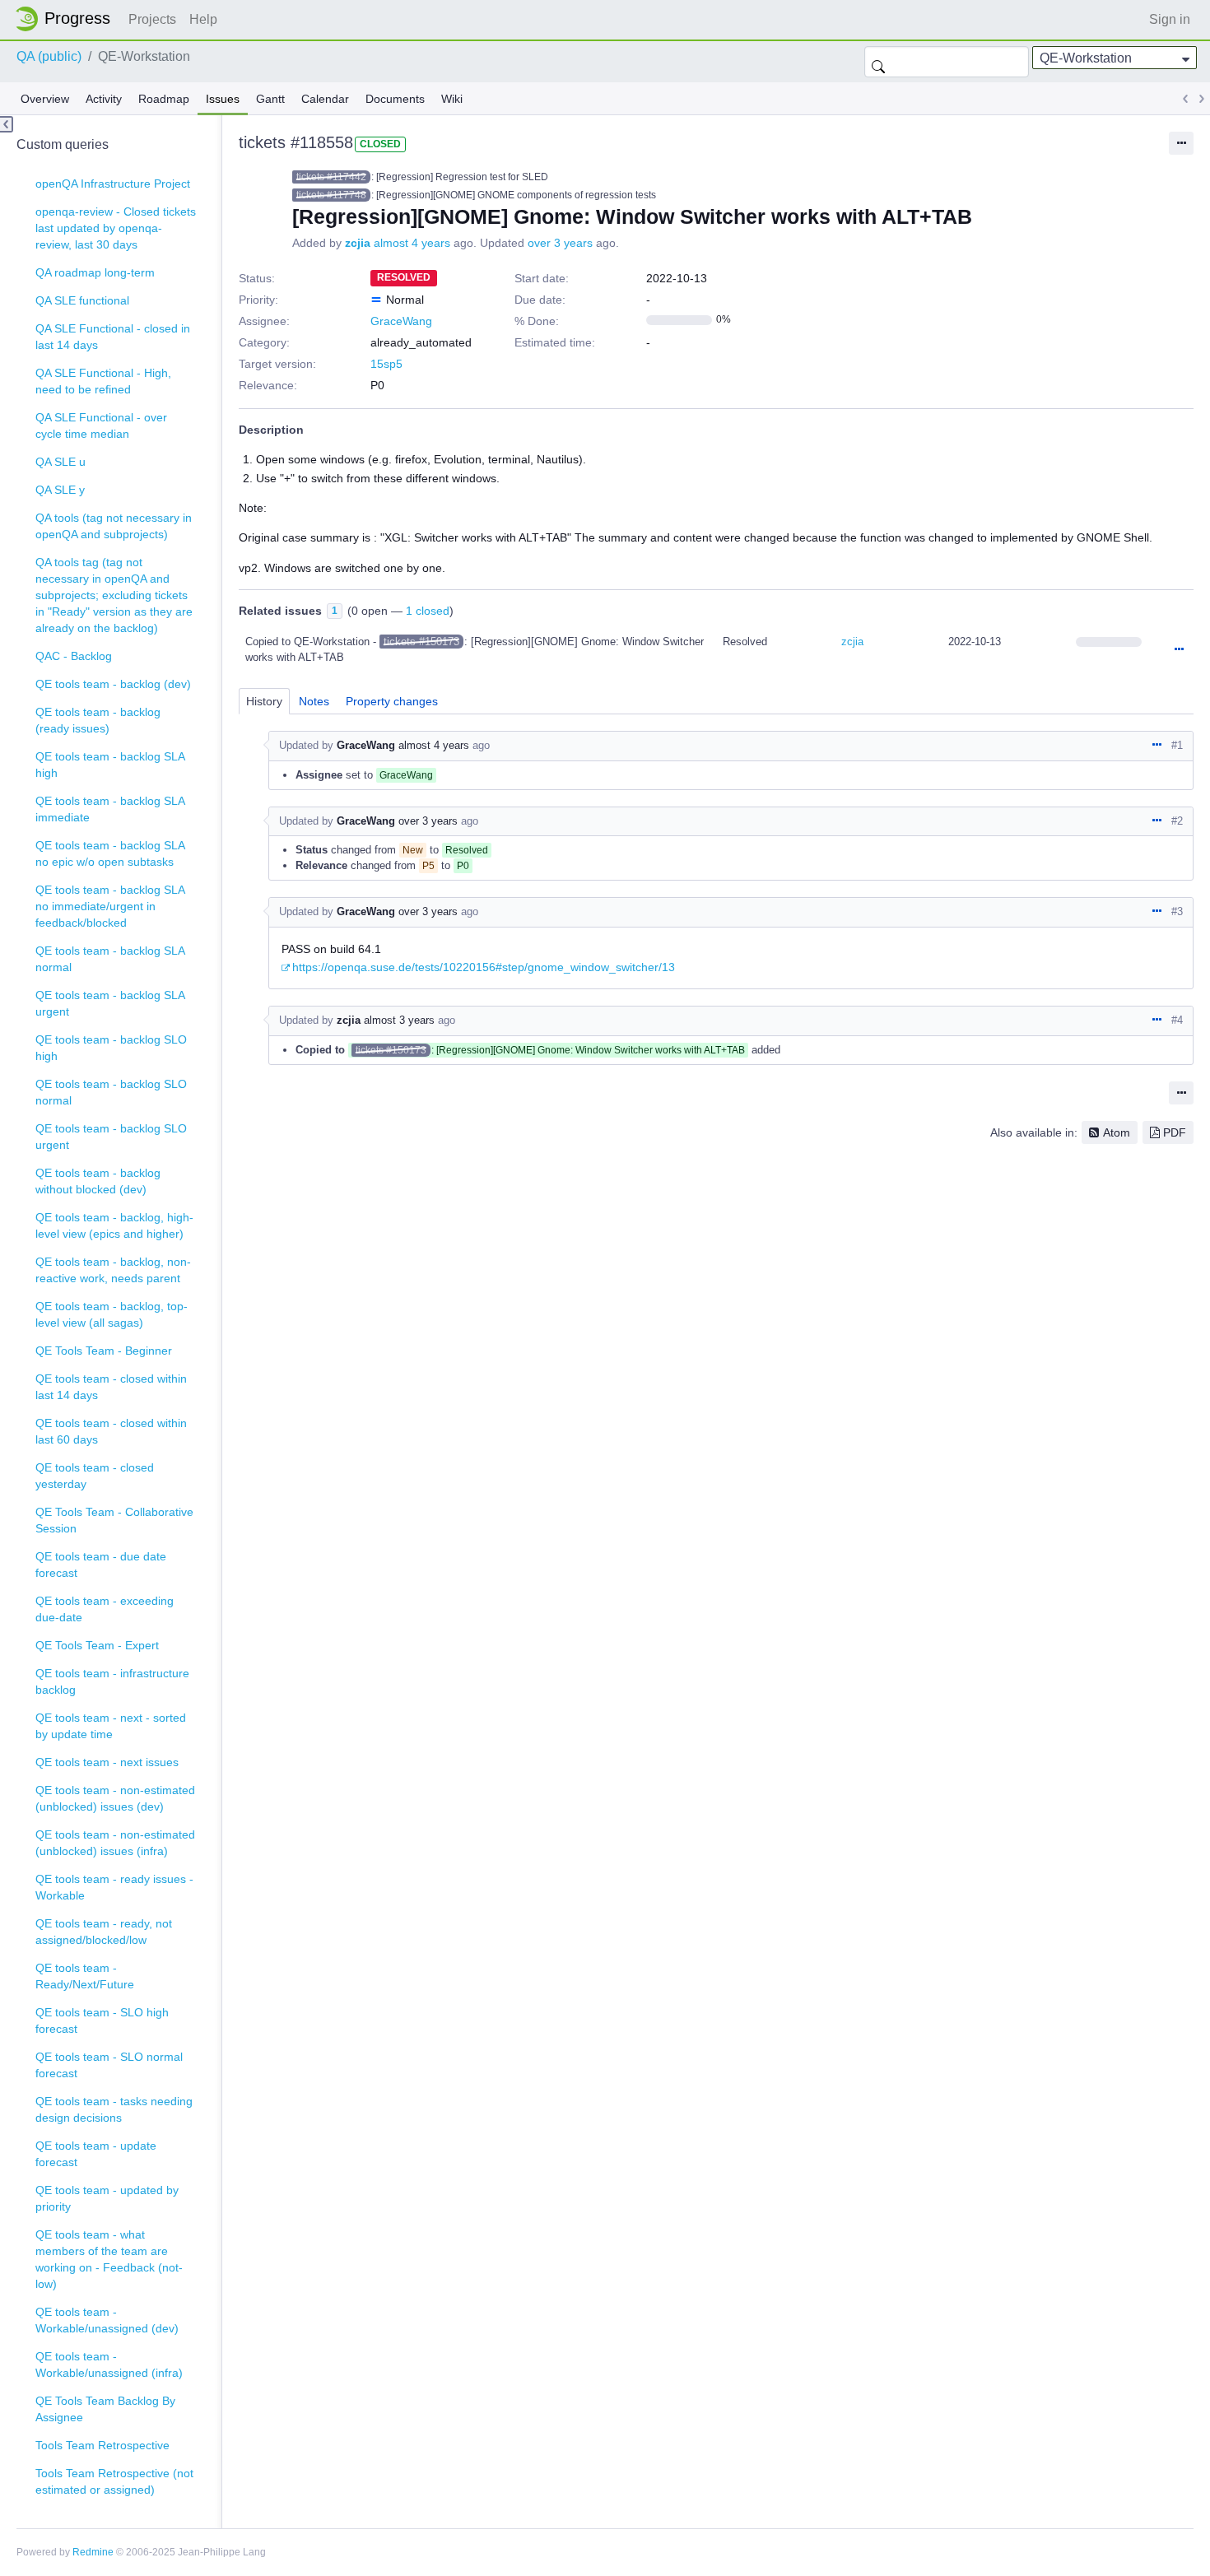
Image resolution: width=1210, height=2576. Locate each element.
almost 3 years (399, 1020)
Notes (314, 701)
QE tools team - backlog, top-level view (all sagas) (112, 1314)
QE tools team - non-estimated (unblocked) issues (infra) (115, 1843)
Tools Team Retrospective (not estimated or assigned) (114, 2481)
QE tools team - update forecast (96, 2154)
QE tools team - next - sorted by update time (111, 1726)
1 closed (428, 611)
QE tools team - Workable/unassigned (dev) (107, 2320)
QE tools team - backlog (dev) (113, 684)
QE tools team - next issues (107, 1762)
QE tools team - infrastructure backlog (112, 1681)
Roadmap (164, 99)
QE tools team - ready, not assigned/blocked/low (104, 1932)
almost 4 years (412, 243)
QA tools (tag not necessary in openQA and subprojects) (114, 526)
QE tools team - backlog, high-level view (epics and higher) (114, 1225)
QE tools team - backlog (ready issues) (98, 720)
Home (67, 19)
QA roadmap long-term (95, 272)
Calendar (325, 99)
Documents (395, 99)
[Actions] (1179, 650)
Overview (45, 99)
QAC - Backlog (74, 656)
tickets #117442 (331, 177)
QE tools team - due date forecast (101, 1565)
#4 (1177, 1020)
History (264, 701)
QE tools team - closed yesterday (95, 1476)
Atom (1117, 1132)
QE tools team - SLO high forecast (102, 2020)
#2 (1177, 821)
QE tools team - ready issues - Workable (114, 1887)
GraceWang (401, 321)
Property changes (392, 701)
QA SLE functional (82, 300)
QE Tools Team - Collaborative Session (114, 1520)
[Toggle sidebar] (7, 124)
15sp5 (386, 364)
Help (203, 19)
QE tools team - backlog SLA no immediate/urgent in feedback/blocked (110, 906)
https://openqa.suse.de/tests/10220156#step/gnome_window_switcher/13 (484, 967)
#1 (1177, 745)
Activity (104, 99)
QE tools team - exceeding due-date (105, 1609)
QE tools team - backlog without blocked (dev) (98, 1181)
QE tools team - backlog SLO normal (111, 1092)
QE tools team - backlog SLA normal (110, 959)
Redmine (93, 2552)
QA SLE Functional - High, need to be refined (103, 381)
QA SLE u (60, 462)
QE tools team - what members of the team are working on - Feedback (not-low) (109, 2259)
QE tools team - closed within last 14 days (111, 1387)
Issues (223, 99)
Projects (152, 19)
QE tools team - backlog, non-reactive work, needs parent (113, 1270)
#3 (1177, 911)
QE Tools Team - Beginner (104, 1351)
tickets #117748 (331, 195)
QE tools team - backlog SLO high (111, 1048)
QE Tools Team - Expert (97, 1645)
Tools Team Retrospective (102, 2445)
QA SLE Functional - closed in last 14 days (113, 337)
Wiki (452, 99)
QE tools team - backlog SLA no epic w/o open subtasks (110, 853)
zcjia (358, 243)
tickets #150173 (421, 642)
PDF (1175, 1132)
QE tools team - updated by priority (107, 2198)
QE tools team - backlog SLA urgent (110, 1003)
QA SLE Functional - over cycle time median (101, 425)
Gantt (270, 99)
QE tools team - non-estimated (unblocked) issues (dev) (115, 1798)
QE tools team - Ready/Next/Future (85, 1976)
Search (878, 62)
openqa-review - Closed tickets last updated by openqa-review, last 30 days (116, 228)
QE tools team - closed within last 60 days (111, 1431)
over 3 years (560, 243)
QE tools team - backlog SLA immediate (110, 809)
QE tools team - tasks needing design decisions (114, 2109)
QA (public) (49, 56)
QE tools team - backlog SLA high (110, 765)
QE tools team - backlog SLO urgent (111, 1137)
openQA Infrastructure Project (113, 184)
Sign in (1170, 19)
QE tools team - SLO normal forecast (109, 2065)
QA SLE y (60, 490)
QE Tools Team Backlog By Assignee (105, 2409)
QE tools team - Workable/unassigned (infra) (109, 2364)
